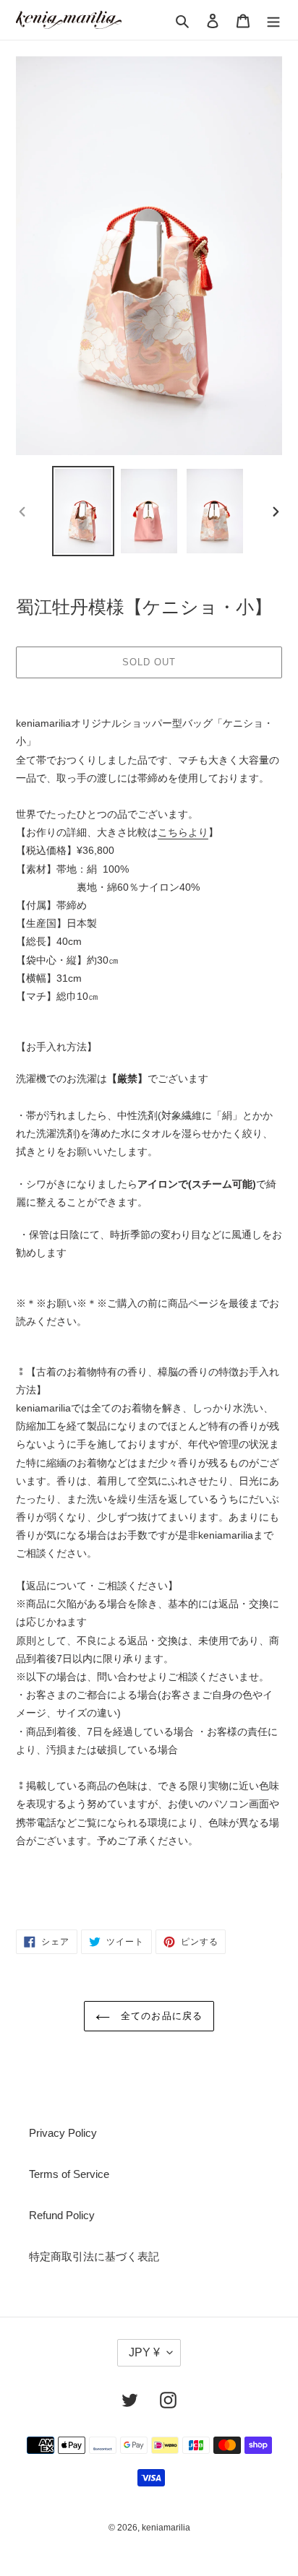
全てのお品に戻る (159, 2016)
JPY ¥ (144, 2352)
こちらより (183, 832)
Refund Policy (62, 2215)
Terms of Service (69, 2174)
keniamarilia (166, 2528)
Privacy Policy (63, 2133)
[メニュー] (273, 20)
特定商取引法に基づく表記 (94, 2256)
